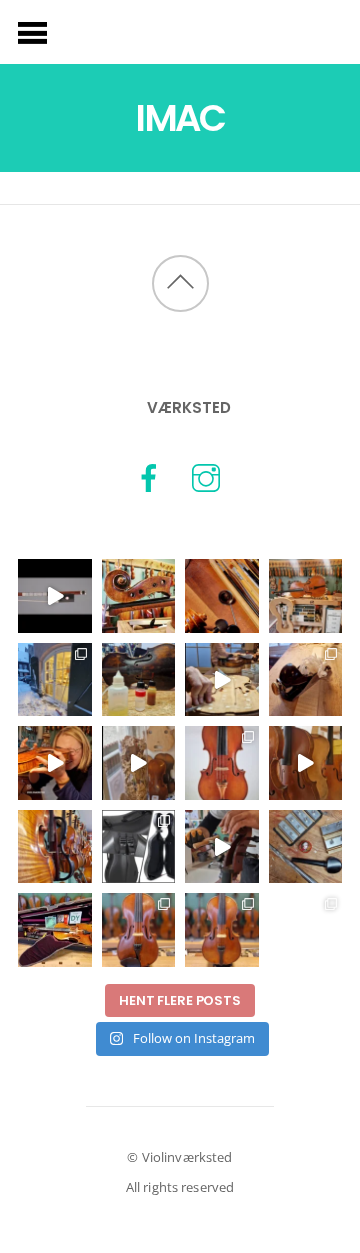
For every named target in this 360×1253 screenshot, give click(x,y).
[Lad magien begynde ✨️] (139, 680)
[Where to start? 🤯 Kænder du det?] (55, 680)
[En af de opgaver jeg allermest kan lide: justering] (222, 847)
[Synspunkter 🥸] (222, 596)
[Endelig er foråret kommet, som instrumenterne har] (306, 596)
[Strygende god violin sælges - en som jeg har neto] (139, 930)
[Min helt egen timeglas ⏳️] (139, 763)
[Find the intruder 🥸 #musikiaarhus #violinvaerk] (55, 847)
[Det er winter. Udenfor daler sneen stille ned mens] (222, 680)
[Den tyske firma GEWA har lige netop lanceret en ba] (139, 847)
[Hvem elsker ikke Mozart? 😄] (306, 847)
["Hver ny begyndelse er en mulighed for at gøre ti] (306, 680)
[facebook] (149, 476)
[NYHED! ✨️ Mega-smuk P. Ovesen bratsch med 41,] (222, 930)
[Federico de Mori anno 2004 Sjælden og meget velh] (222, 763)
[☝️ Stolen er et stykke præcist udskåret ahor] (306, 930)
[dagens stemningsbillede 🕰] (306, 763)
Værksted (189, 407)
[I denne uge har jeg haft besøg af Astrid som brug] (55, 763)
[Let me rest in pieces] (139, 596)
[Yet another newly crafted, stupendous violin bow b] (55, 596)
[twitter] (206, 476)
